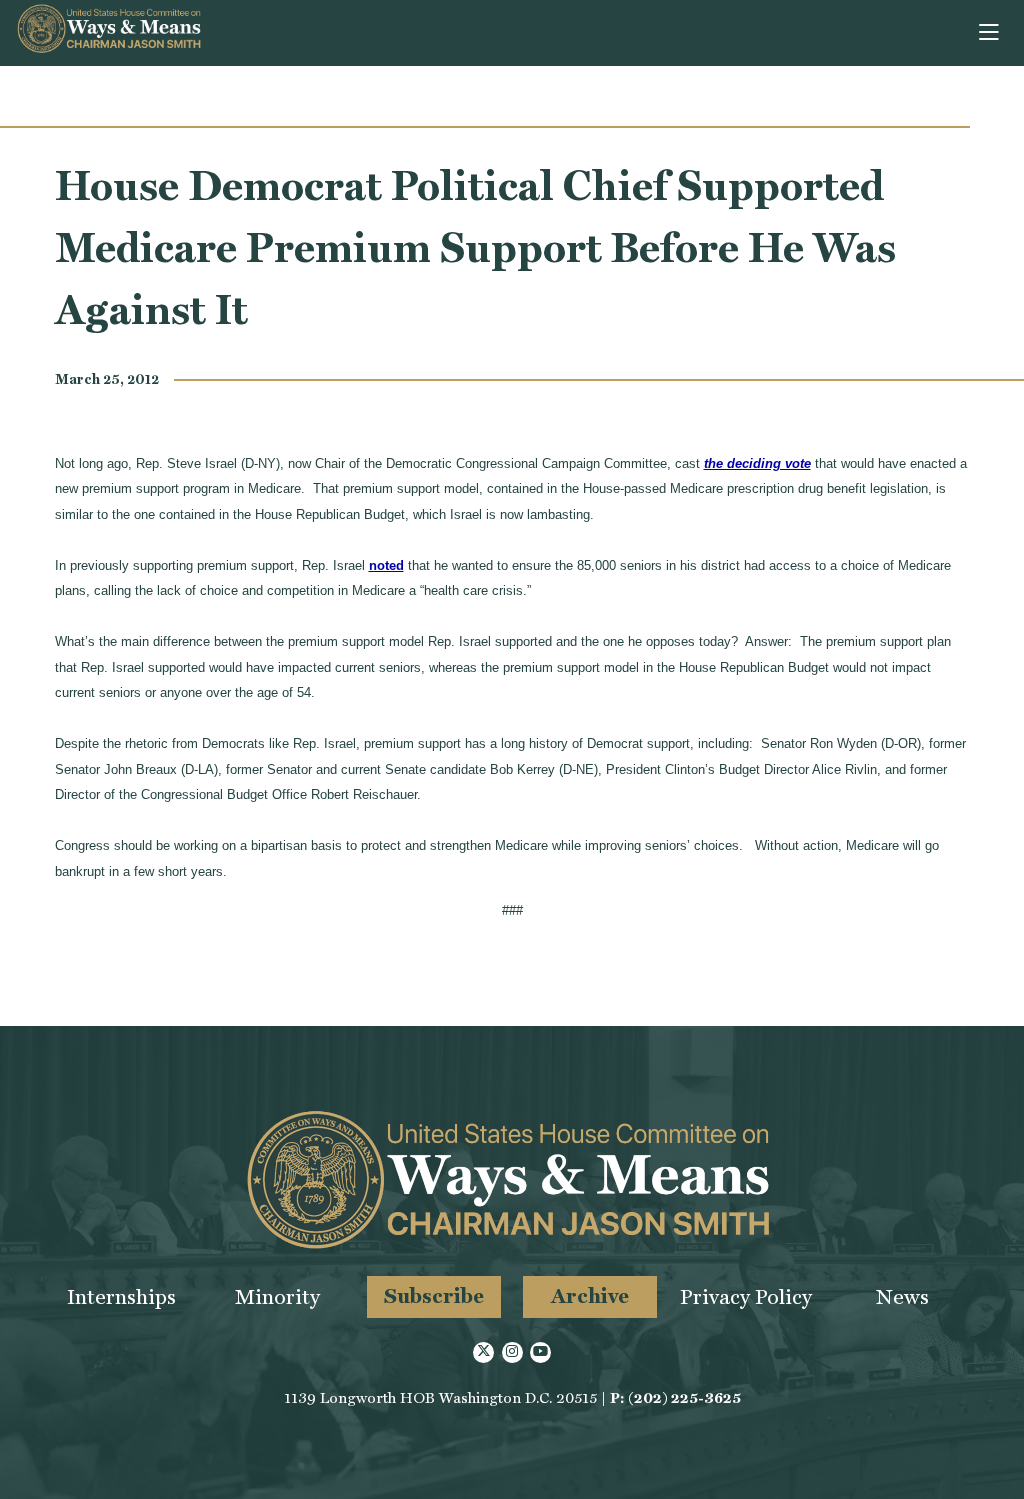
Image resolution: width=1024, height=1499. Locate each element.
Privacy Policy (746, 1296)
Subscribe (434, 1295)
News (902, 1296)
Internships (121, 1296)
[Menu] (990, 33)
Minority (277, 1296)
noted (386, 565)
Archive (590, 1295)
